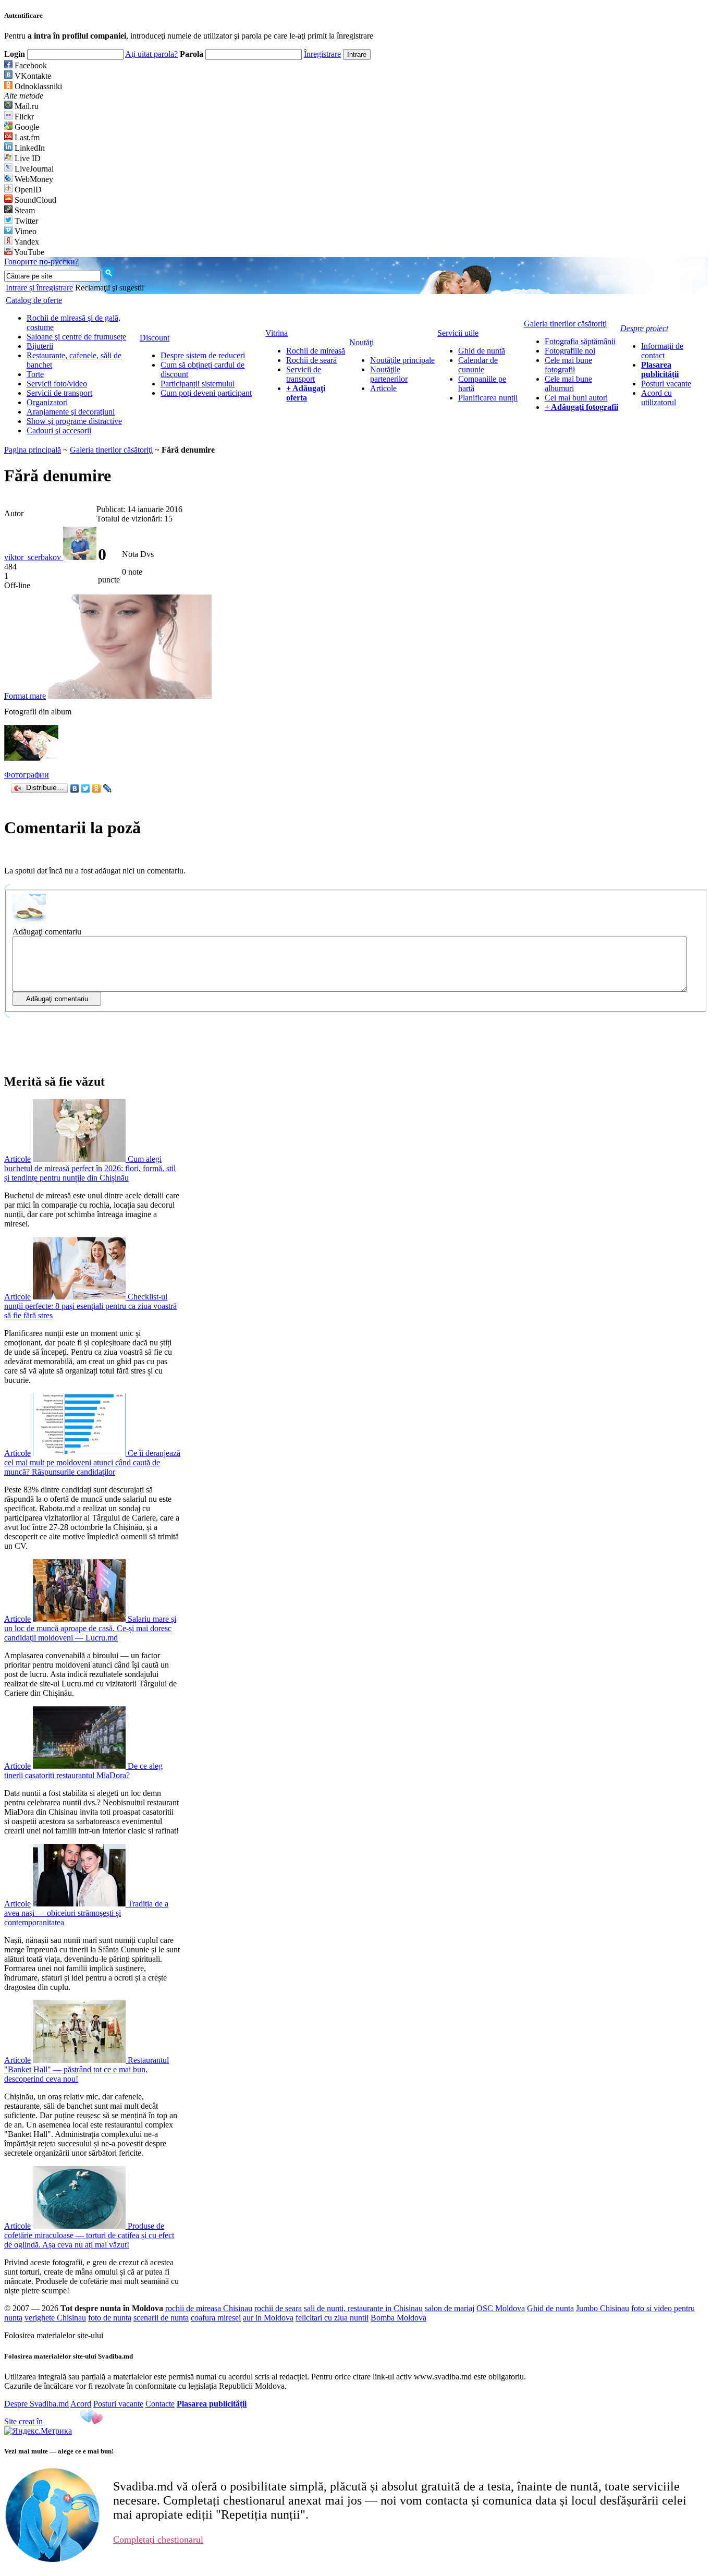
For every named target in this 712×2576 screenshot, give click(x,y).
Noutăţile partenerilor (389, 374)
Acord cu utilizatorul (659, 398)
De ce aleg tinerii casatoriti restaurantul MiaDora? (83, 1771)
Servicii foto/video (57, 384)
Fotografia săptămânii (580, 341)
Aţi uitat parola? (151, 54)
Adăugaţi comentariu (47, 932)
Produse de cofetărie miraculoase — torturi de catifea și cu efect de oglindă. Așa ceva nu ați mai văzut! (89, 2235)
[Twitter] (86, 788)
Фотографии (27, 775)
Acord (81, 2404)
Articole (383, 388)
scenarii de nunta (161, 2318)
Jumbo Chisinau (603, 2308)
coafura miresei (216, 2318)
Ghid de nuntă (482, 351)
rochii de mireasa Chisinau (209, 2308)
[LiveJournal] (108, 788)
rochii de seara (278, 2308)
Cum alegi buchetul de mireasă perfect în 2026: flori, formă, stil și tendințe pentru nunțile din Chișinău (90, 1168)
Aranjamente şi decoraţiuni (71, 412)
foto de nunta (110, 2318)
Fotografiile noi (570, 351)
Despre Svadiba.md (36, 2404)
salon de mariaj (450, 2308)
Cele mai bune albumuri (568, 384)
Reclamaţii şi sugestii (109, 288)
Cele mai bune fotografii (568, 365)
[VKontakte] (75, 788)
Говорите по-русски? (41, 262)
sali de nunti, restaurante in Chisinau (363, 2308)
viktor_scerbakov (34, 557)
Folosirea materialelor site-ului (54, 2335)
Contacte (160, 2404)
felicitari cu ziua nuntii (332, 2318)
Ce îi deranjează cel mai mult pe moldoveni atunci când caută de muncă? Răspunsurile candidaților (92, 1462)
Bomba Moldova (398, 2318)
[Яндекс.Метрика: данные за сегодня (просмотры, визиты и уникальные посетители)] (38, 2431)
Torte (35, 374)
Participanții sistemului (198, 384)
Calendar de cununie (478, 365)
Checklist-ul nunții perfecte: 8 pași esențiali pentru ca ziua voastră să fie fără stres (90, 1306)
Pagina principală (33, 450)
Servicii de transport (59, 393)
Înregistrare (322, 54)
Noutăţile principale (402, 360)
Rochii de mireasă (316, 351)
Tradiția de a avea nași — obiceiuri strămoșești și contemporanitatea (86, 1913)
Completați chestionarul (158, 2539)
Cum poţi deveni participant (206, 393)
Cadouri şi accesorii (59, 430)
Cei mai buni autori (576, 398)
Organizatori (47, 402)
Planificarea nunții (488, 398)
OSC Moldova (501, 2308)
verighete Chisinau (55, 2318)
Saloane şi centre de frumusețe (76, 337)
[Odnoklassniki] (97, 788)
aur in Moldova (268, 2318)
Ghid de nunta (550, 2308)
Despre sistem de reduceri (203, 355)
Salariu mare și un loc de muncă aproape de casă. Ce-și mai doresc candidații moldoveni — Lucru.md (90, 1628)
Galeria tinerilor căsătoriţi (111, 450)
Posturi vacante (666, 384)
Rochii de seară (311, 360)
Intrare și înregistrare (39, 288)
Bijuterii (40, 346)
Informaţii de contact (662, 351)
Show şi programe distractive (74, 421)
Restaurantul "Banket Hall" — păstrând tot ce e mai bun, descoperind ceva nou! (87, 2069)
